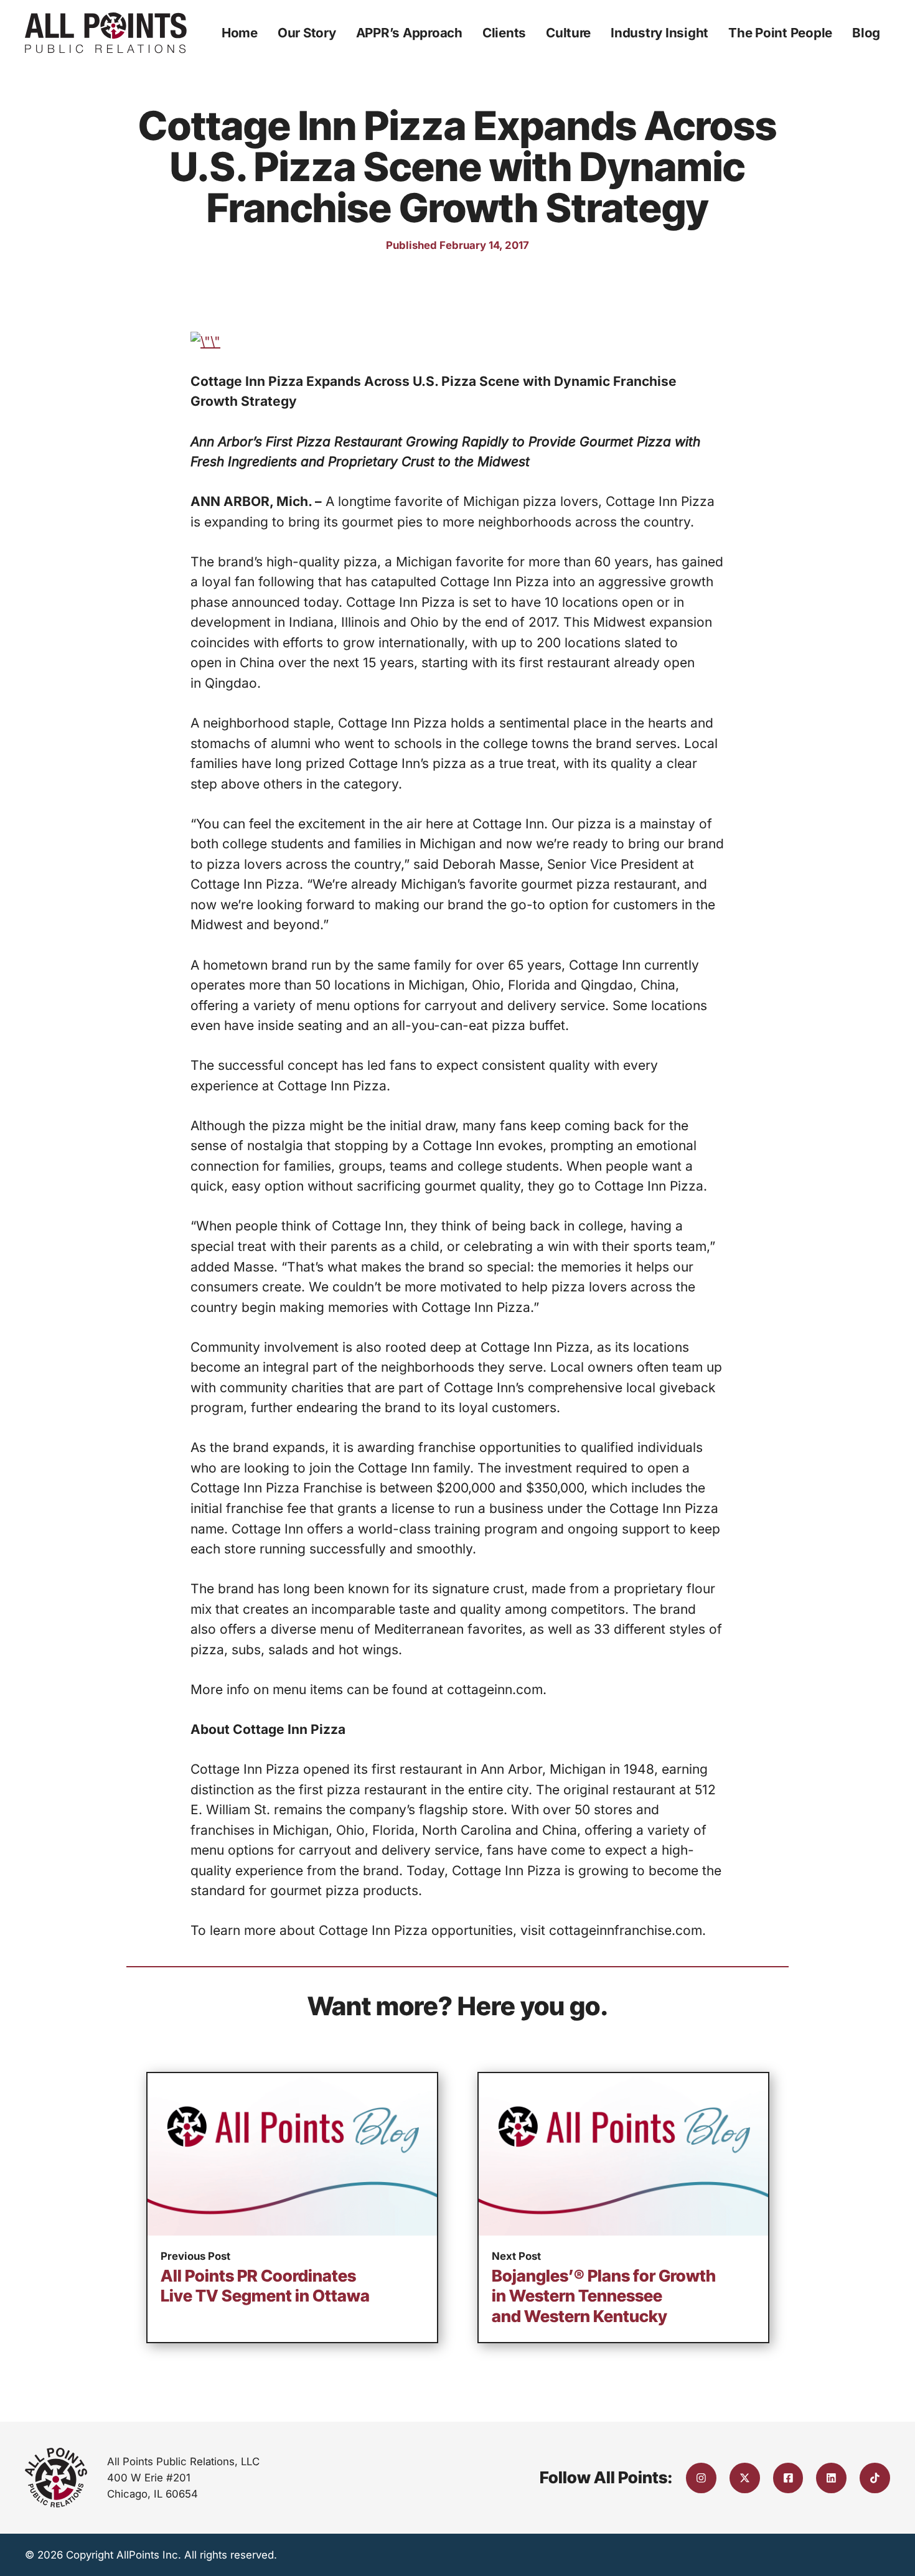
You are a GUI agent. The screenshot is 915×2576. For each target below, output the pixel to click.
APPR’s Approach (409, 33)
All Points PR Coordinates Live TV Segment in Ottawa (265, 2286)
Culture (568, 33)
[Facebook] (788, 2478)
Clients (504, 33)
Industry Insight (659, 33)
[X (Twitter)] (745, 2478)
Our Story (307, 33)
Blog (866, 33)
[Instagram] (701, 2478)
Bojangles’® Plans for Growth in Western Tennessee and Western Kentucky (604, 2296)
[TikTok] (875, 2478)
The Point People (780, 33)
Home (240, 33)
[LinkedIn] (831, 2478)
